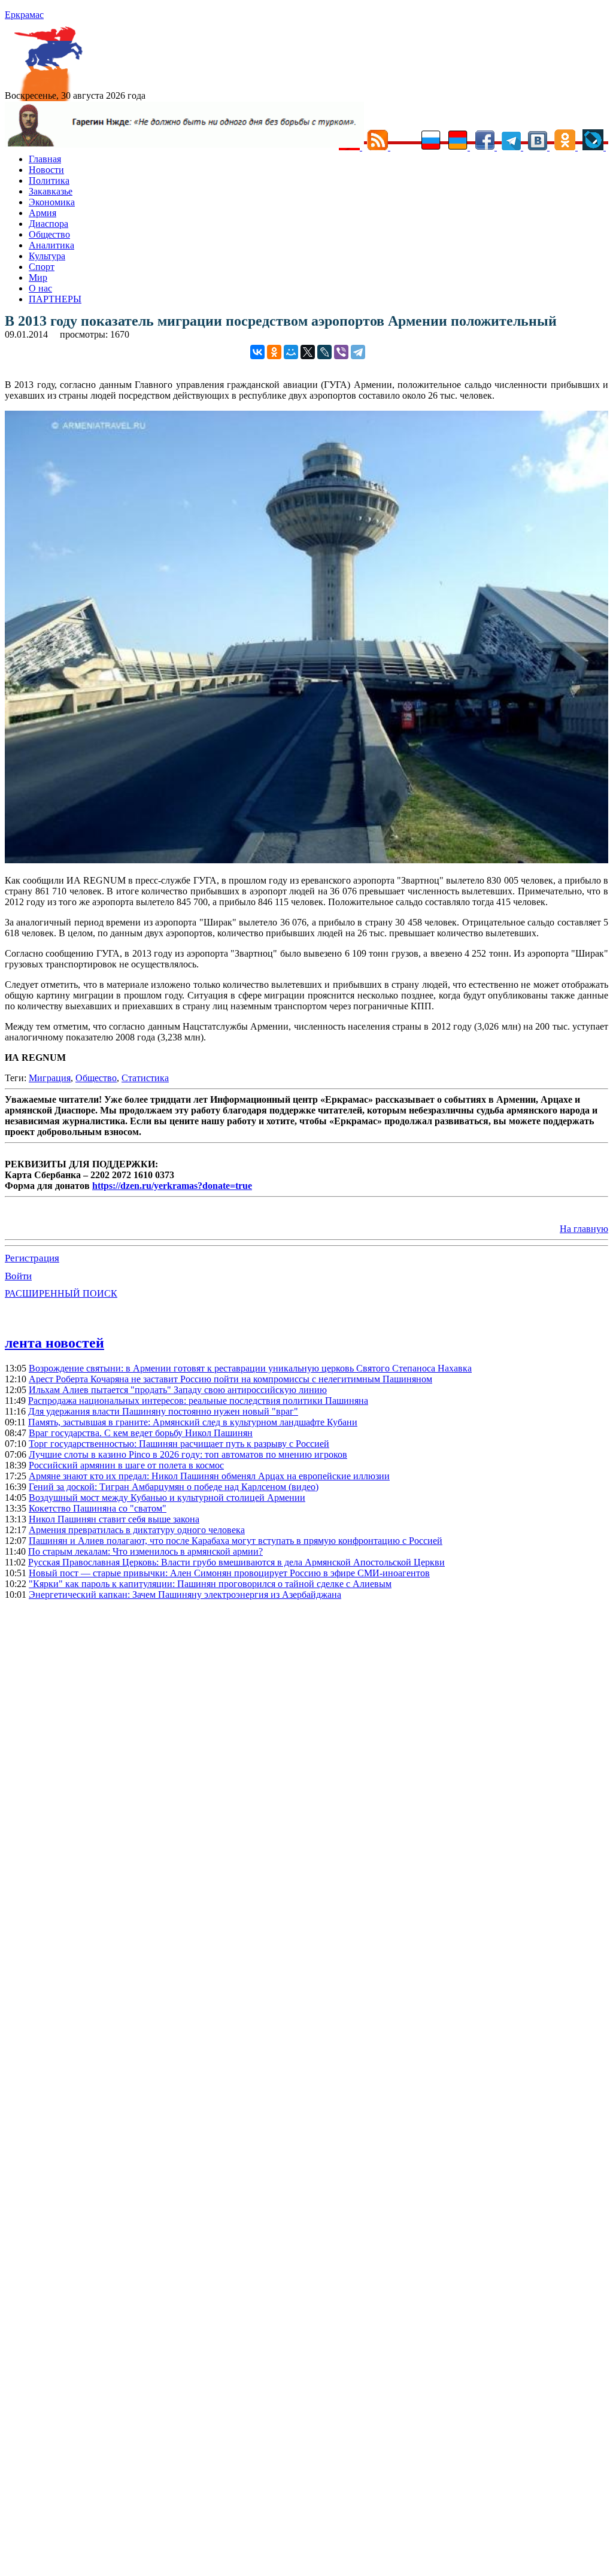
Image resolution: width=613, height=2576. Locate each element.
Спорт (42, 267)
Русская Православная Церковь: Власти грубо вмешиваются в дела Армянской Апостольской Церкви (236, 1562)
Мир (38, 277)
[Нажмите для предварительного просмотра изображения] (306, 860)
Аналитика (51, 245)
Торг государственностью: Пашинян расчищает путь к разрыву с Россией (179, 1444)
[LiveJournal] (324, 352)
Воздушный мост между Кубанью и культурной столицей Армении (167, 1498)
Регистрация (32, 1258)
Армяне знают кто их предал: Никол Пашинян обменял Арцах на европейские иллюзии (209, 1476)
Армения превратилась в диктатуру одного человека (137, 1530)
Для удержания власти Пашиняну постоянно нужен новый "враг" (163, 1411)
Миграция (50, 1078)
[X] (308, 352)
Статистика (145, 1078)
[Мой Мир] (291, 352)
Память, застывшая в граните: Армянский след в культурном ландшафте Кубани (193, 1422)
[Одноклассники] (274, 352)
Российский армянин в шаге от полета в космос (126, 1465)
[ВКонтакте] (257, 352)
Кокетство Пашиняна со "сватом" (98, 1508)
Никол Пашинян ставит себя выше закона (114, 1519)
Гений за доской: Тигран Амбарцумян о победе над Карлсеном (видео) (174, 1487)
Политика (49, 180)
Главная (45, 159)
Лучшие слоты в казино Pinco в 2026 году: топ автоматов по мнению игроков (188, 1454)
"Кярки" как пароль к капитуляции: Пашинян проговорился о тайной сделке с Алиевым (210, 1584)
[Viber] (341, 352)
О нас (40, 288)
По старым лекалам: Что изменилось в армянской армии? (145, 1551)
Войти (18, 1276)
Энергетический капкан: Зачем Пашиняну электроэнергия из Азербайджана (185, 1595)
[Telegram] (358, 352)
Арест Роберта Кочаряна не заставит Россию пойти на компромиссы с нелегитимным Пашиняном (230, 1379)
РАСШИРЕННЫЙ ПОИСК (61, 1293)
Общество (49, 234)
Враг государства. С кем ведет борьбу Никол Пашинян (141, 1433)
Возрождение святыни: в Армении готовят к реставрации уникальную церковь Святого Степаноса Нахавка (250, 1368)
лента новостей (54, 1343)
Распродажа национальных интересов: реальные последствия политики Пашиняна (198, 1401)
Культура (47, 256)
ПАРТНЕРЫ (55, 299)
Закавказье (51, 191)
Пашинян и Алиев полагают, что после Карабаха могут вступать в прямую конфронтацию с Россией (236, 1541)
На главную (584, 1229)
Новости (46, 170)
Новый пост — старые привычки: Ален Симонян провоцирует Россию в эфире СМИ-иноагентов (229, 1573)
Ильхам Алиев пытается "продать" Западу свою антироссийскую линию (178, 1390)
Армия (43, 213)
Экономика (52, 202)
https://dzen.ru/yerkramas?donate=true (172, 1186)
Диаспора (48, 224)
